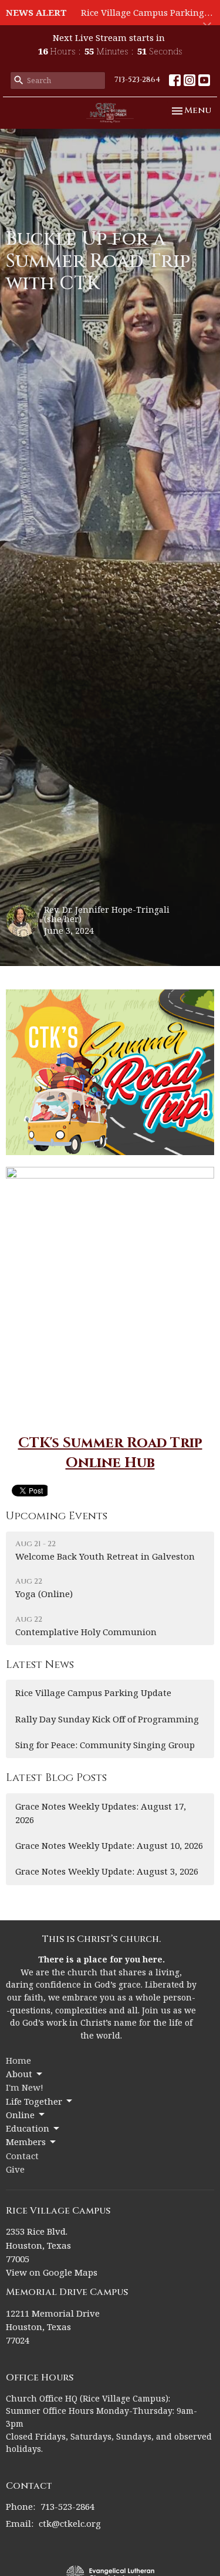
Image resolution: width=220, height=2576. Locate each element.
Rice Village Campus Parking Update (93, 1693)
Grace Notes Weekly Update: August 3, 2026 (107, 1871)
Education (28, 2128)
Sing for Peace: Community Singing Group (105, 1745)
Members (26, 2142)
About (19, 2074)
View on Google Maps (52, 2272)
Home (18, 2060)
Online (20, 2115)
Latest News (40, 1665)
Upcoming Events (57, 1516)
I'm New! (25, 2087)
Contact (22, 2156)
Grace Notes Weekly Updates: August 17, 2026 (101, 1813)
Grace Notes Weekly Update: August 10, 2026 (109, 1845)
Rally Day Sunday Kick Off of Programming (107, 1719)
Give (15, 2169)
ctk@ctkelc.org (70, 2523)
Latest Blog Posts (56, 1778)
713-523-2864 (137, 80)
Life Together (34, 2101)
